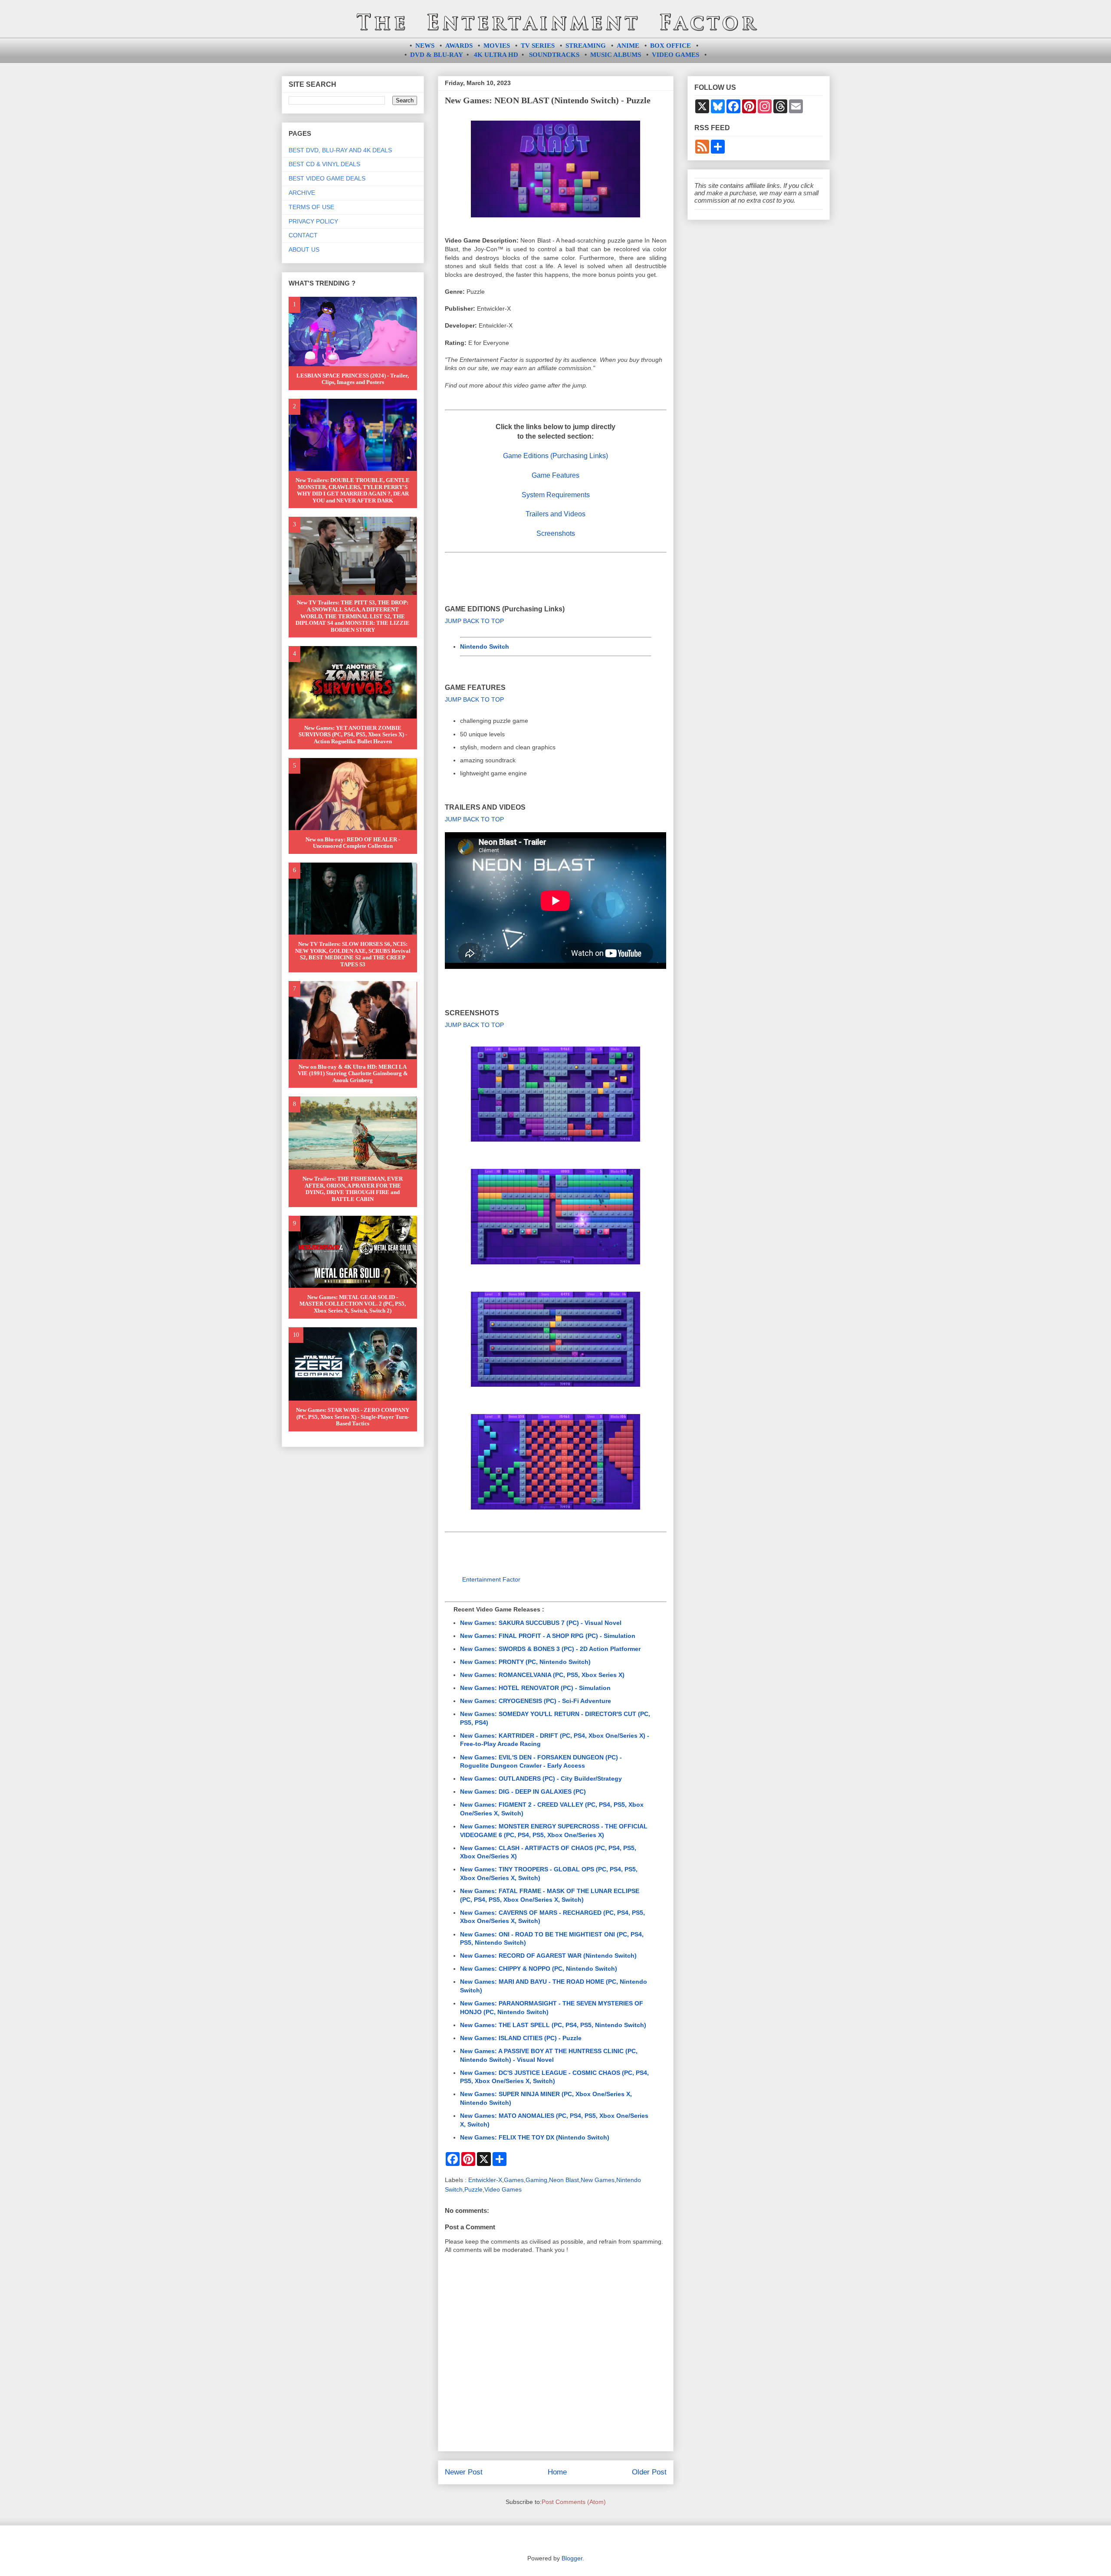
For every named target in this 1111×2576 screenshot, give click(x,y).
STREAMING (586, 46)
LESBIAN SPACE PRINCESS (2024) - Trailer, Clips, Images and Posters (353, 379)
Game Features (555, 475)
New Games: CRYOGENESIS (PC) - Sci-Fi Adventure (536, 1701)
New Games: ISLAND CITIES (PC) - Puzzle (521, 2038)
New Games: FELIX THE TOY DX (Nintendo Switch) (535, 2137)
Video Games (503, 2189)
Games (514, 2180)
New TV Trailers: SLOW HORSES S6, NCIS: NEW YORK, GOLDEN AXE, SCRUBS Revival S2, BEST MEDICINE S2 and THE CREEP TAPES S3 (353, 954)
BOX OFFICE (671, 46)
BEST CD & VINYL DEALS (324, 164)
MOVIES (497, 46)
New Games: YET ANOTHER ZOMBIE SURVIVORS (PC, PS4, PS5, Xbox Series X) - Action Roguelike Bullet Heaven (353, 735)
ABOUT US (304, 249)
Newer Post (464, 2472)
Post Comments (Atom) (574, 2502)
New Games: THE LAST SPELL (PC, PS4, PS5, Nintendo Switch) (553, 2025)
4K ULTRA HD (496, 55)
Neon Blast (564, 2180)
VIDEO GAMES (675, 55)
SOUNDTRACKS (554, 55)
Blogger (572, 2558)
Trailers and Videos (555, 514)
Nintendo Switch (485, 646)
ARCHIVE (302, 193)
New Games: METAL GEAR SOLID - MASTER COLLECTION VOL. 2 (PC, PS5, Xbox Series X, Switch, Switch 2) (353, 1304)
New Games (598, 2180)
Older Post (649, 2472)
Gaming (536, 2180)
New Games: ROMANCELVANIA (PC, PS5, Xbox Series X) (542, 1675)
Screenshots (556, 533)
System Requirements (556, 495)
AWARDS (459, 46)
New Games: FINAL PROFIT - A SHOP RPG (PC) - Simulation (548, 1636)
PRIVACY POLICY (313, 221)
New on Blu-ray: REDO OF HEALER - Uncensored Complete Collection (353, 843)
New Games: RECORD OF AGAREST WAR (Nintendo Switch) (548, 1956)
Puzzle (473, 2189)
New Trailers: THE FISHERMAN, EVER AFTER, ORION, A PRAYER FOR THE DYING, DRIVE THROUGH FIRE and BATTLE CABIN (353, 1189)
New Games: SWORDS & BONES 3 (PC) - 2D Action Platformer (550, 1649)
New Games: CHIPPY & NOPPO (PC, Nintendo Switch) (539, 1969)
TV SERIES (538, 46)
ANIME (628, 46)
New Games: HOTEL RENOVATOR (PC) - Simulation (535, 1688)
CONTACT (303, 235)
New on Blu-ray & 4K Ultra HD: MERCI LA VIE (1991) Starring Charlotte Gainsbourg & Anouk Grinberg (353, 1073)
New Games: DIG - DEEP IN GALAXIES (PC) (523, 1792)
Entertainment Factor (491, 1579)
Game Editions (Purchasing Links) (555, 456)
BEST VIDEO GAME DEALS (327, 178)
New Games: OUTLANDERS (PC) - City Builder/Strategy (541, 1779)
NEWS (425, 46)
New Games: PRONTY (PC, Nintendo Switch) (525, 1662)
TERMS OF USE (311, 207)
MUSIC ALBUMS (616, 55)
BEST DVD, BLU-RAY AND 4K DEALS (340, 150)
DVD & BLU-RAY (437, 55)
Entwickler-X (485, 2180)
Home (557, 2472)
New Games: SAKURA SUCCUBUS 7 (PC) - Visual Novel (541, 1623)
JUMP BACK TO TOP (474, 621)
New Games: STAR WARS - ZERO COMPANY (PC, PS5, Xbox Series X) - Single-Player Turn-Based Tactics (353, 1417)
